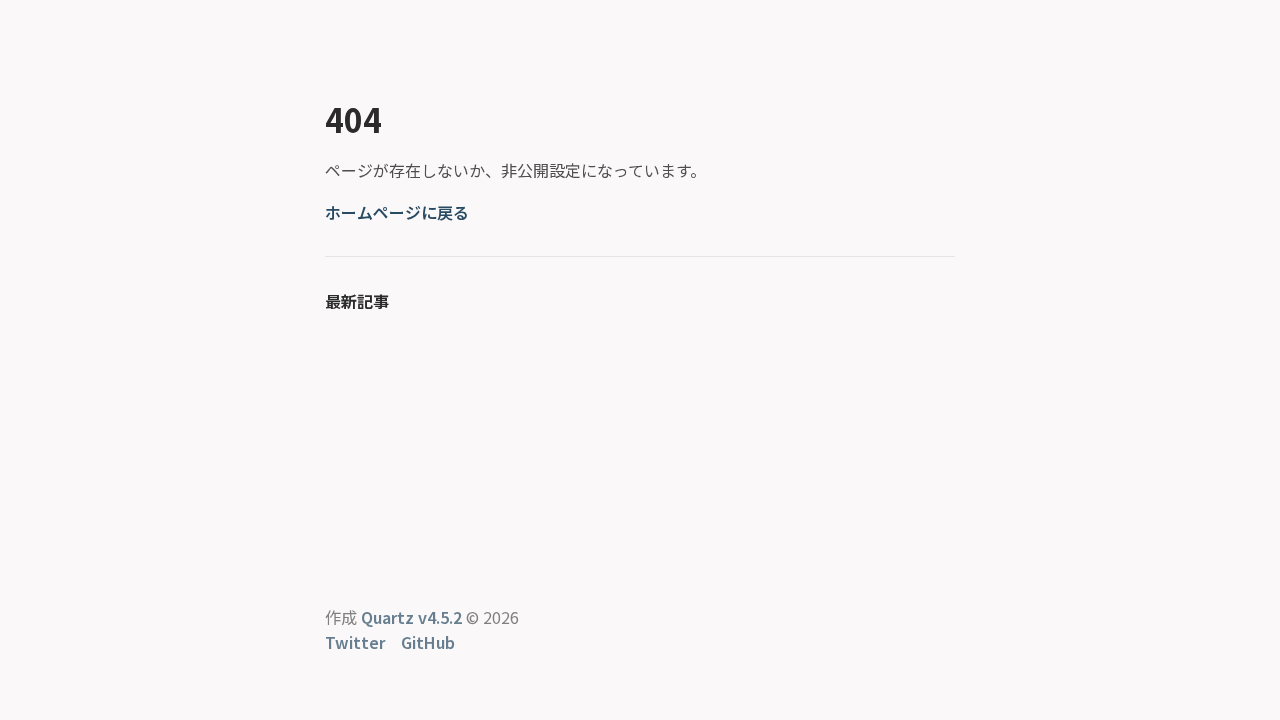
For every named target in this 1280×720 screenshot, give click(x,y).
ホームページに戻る (397, 212)
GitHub (428, 642)
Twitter (355, 642)
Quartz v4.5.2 (411, 617)
